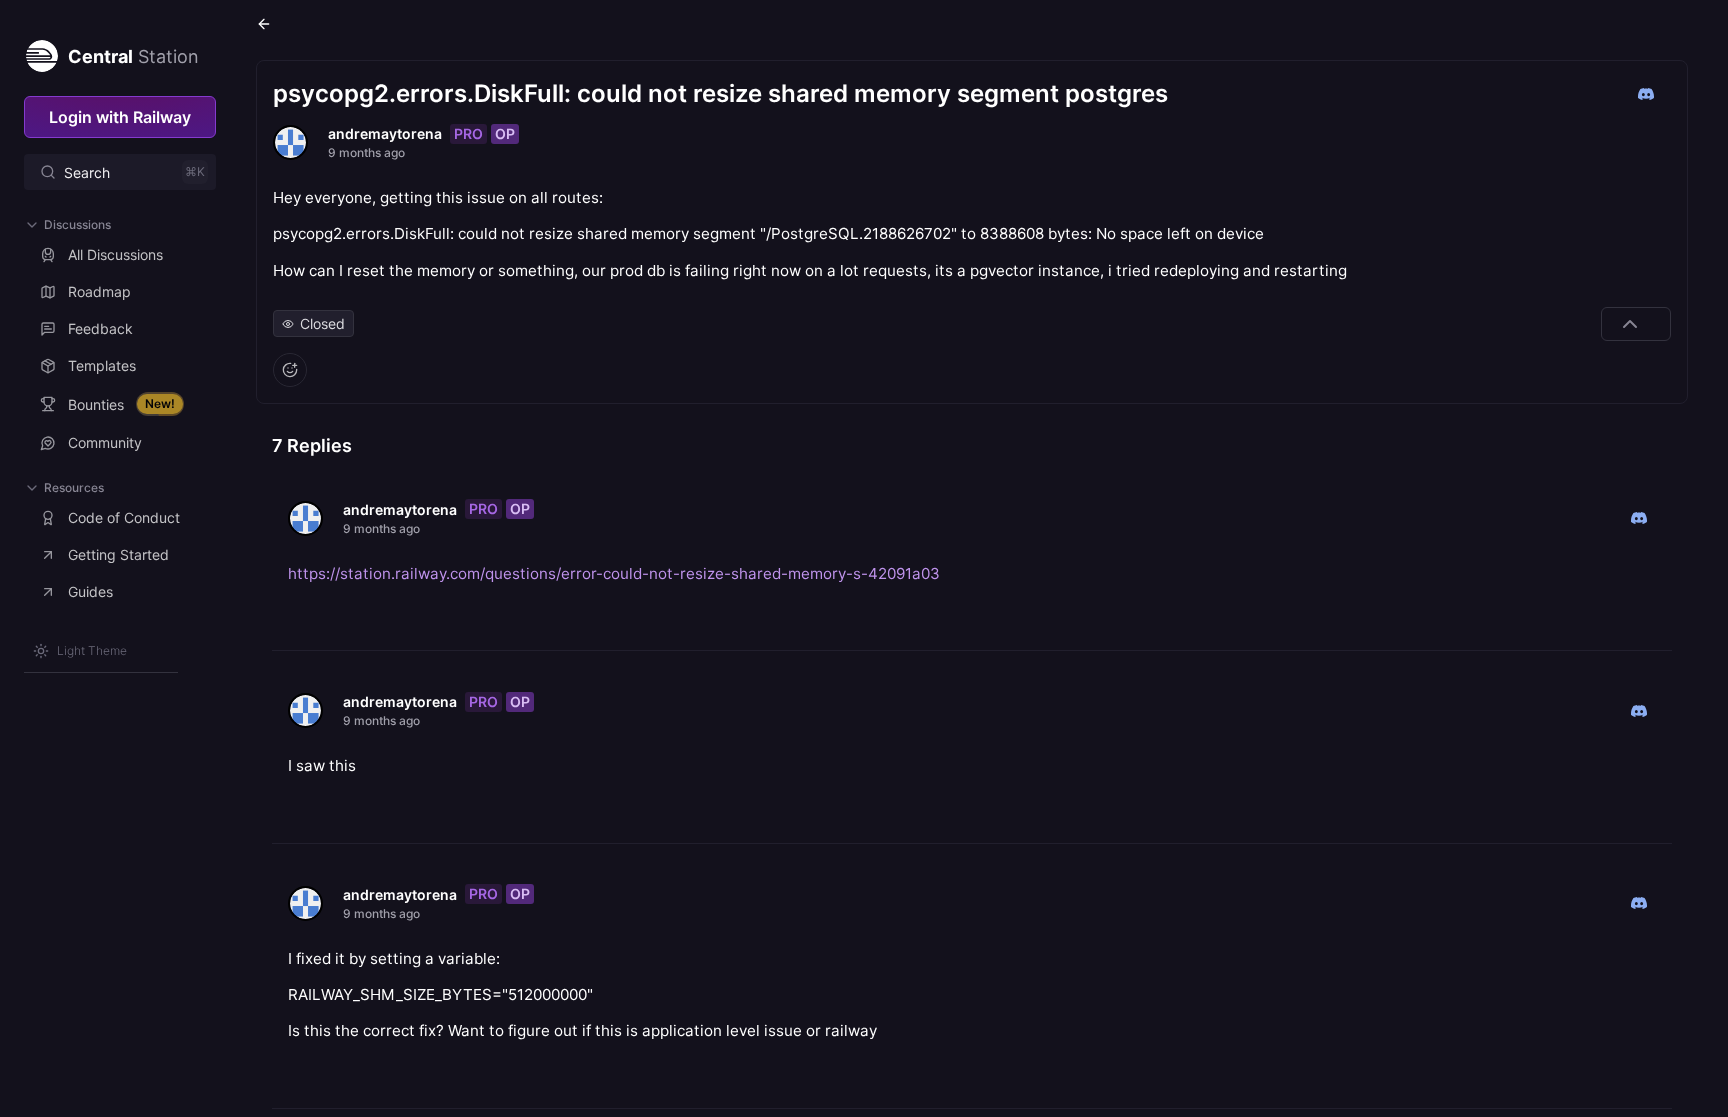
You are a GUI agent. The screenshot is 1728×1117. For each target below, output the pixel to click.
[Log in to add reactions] (290, 370)
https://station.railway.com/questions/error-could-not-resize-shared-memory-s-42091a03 (614, 573)
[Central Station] (41, 52)
